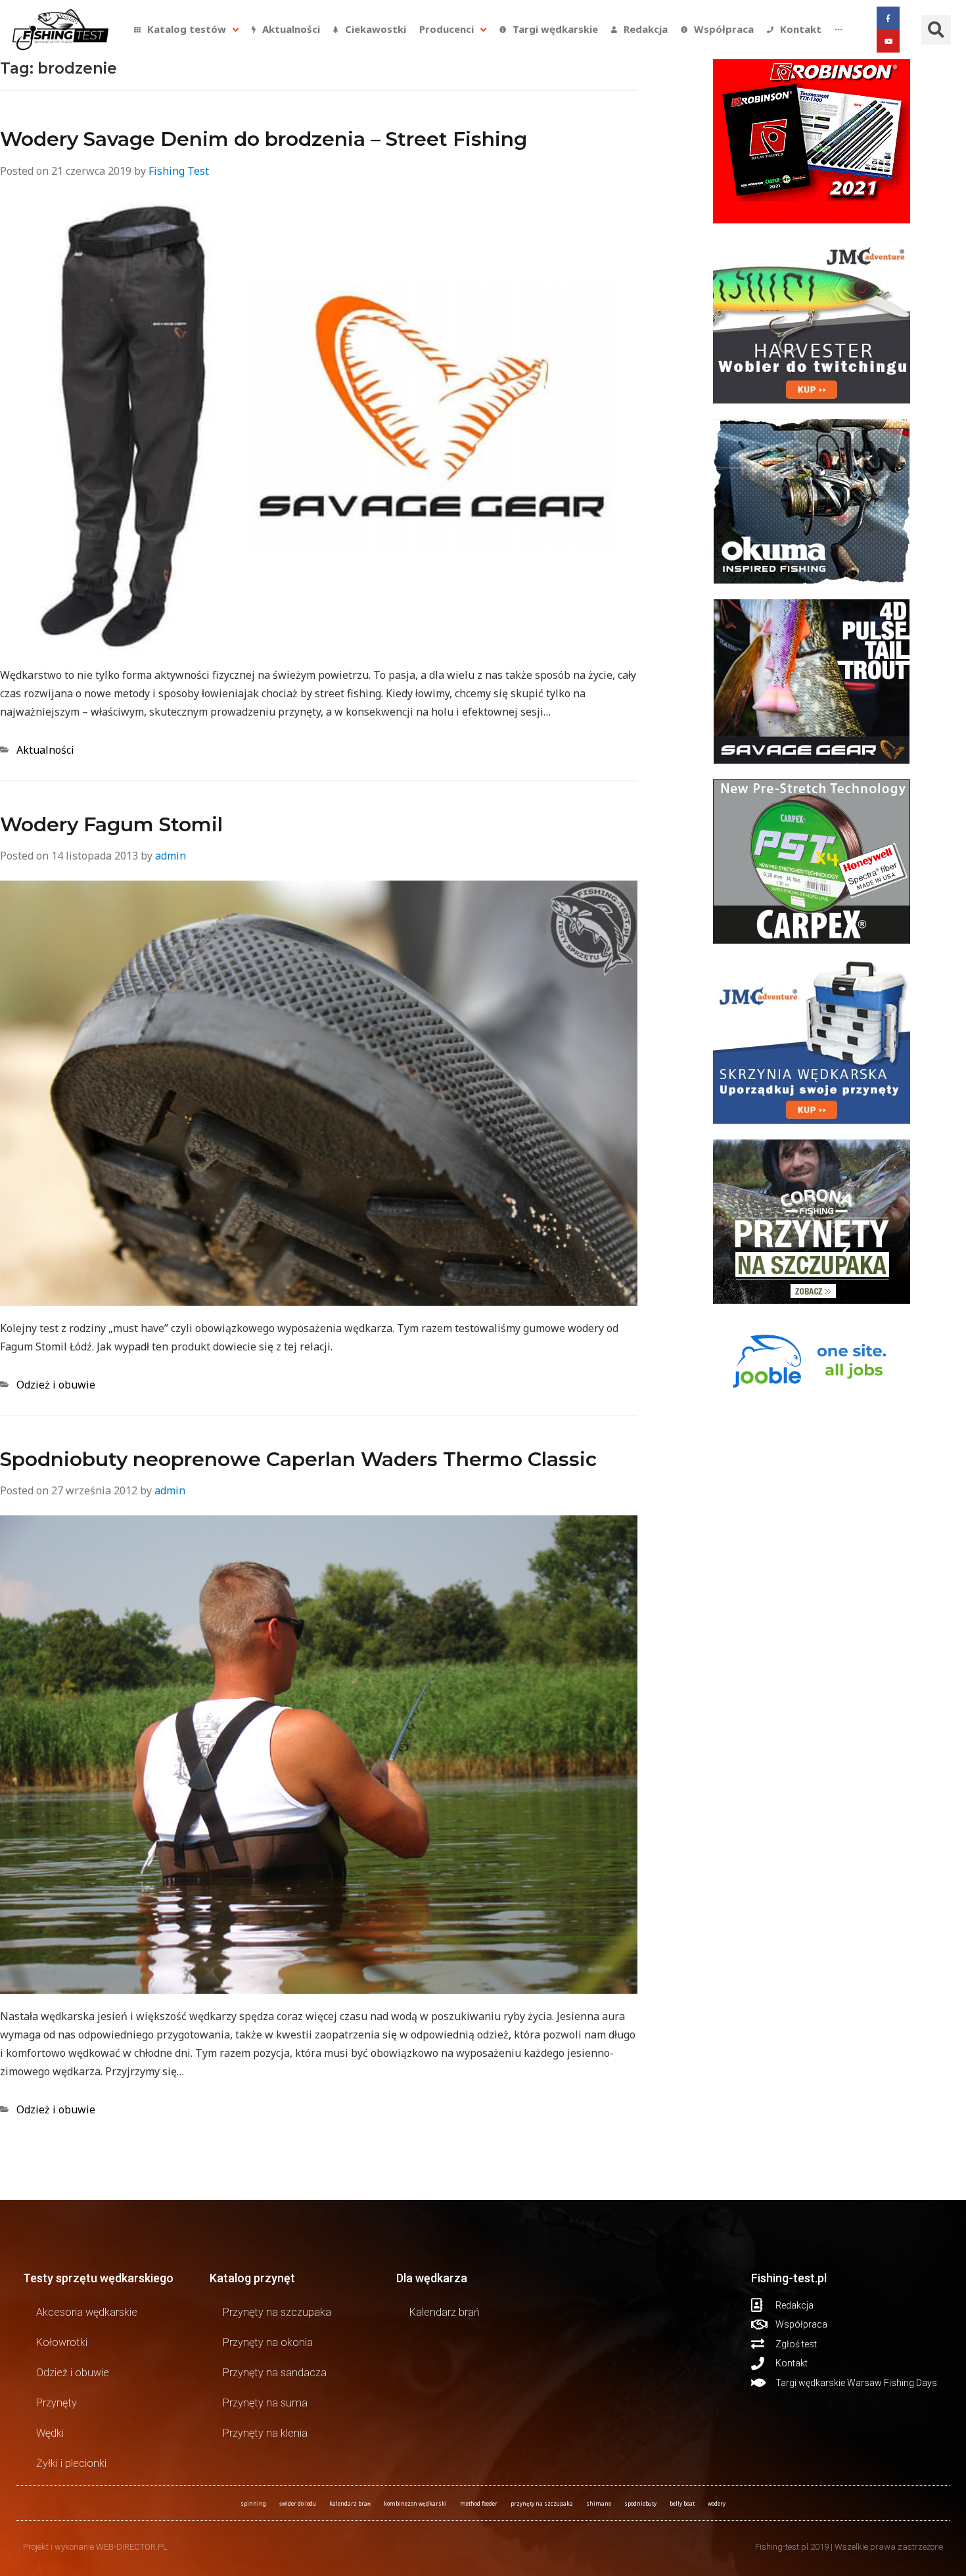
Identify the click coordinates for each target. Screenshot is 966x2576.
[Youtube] (888, 41)
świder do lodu (298, 2503)
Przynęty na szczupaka (277, 2312)
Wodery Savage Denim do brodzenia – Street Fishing (264, 139)
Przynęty (57, 2403)
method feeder (479, 2503)
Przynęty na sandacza (275, 2373)
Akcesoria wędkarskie (87, 2312)
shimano (599, 2503)
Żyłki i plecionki (71, 2463)
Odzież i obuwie (56, 1385)
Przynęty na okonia (268, 2342)
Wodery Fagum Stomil (111, 824)
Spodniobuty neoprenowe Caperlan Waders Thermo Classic (298, 1459)
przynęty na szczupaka (542, 2503)
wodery (717, 2503)
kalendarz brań (350, 2503)
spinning (253, 2503)
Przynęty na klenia (265, 2433)
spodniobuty (640, 2503)
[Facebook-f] (888, 18)
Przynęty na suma (265, 2403)
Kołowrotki (62, 2342)
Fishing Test (179, 171)
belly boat (682, 2503)
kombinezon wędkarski (415, 2503)
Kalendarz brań (445, 2312)
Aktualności (45, 750)
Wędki (50, 2433)
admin (171, 856)
